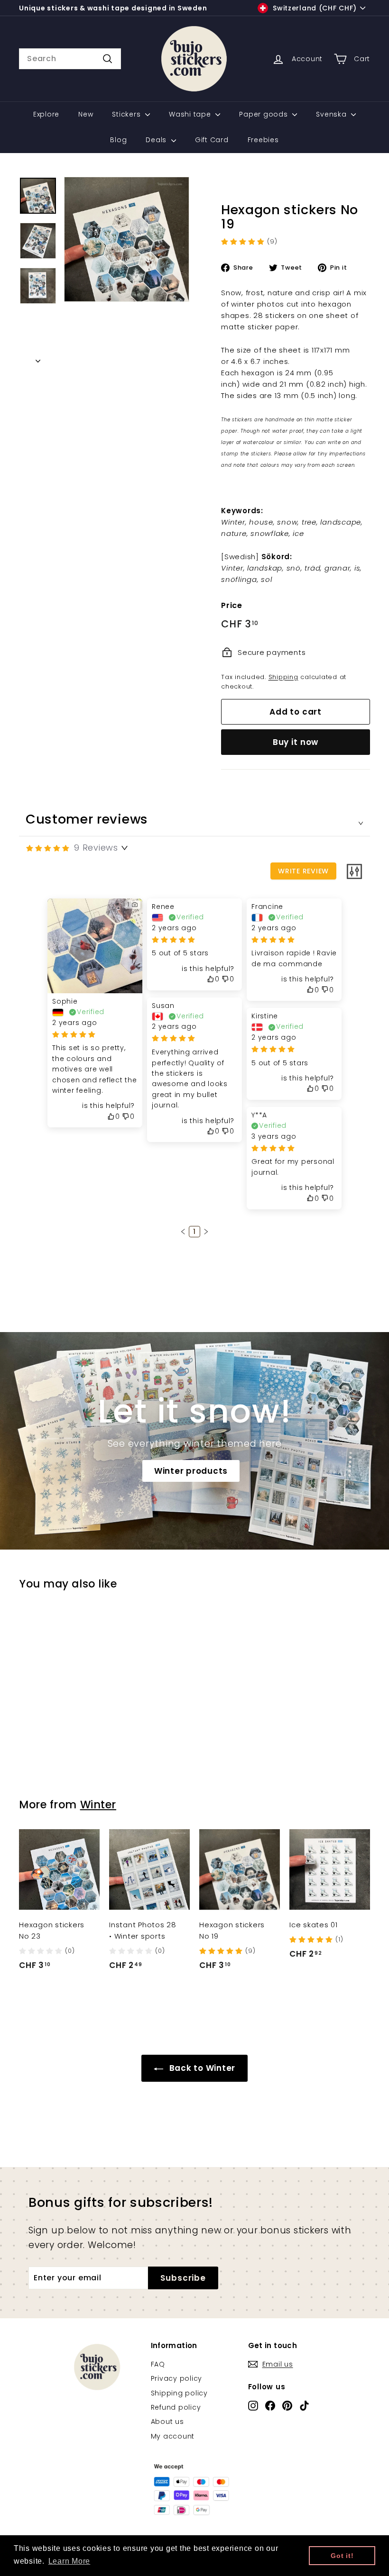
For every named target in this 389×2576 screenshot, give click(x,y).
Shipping (283, 677)
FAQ (158, 2364)
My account (173, 2436)
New (86, 114)
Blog (118, 140)
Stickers (127, 114)
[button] (183, 1232)
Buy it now (296, 742)
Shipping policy (179, 2393)
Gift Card (212, 140)
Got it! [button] (342, 2556)
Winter (98, 1805)
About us (167, 2422)
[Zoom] (127, 239)
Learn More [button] (69, 2561)
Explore (46, 114)
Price (232, 605)
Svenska (332, 114)
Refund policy (176, 2407)
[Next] (38, 358)
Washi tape (191, 114)
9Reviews (96, 848)
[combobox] (70, 59)
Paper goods (264, 114)
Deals (157, 140)
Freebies (263, 140)
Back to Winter (201, 2068)
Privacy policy (177, 2378)
